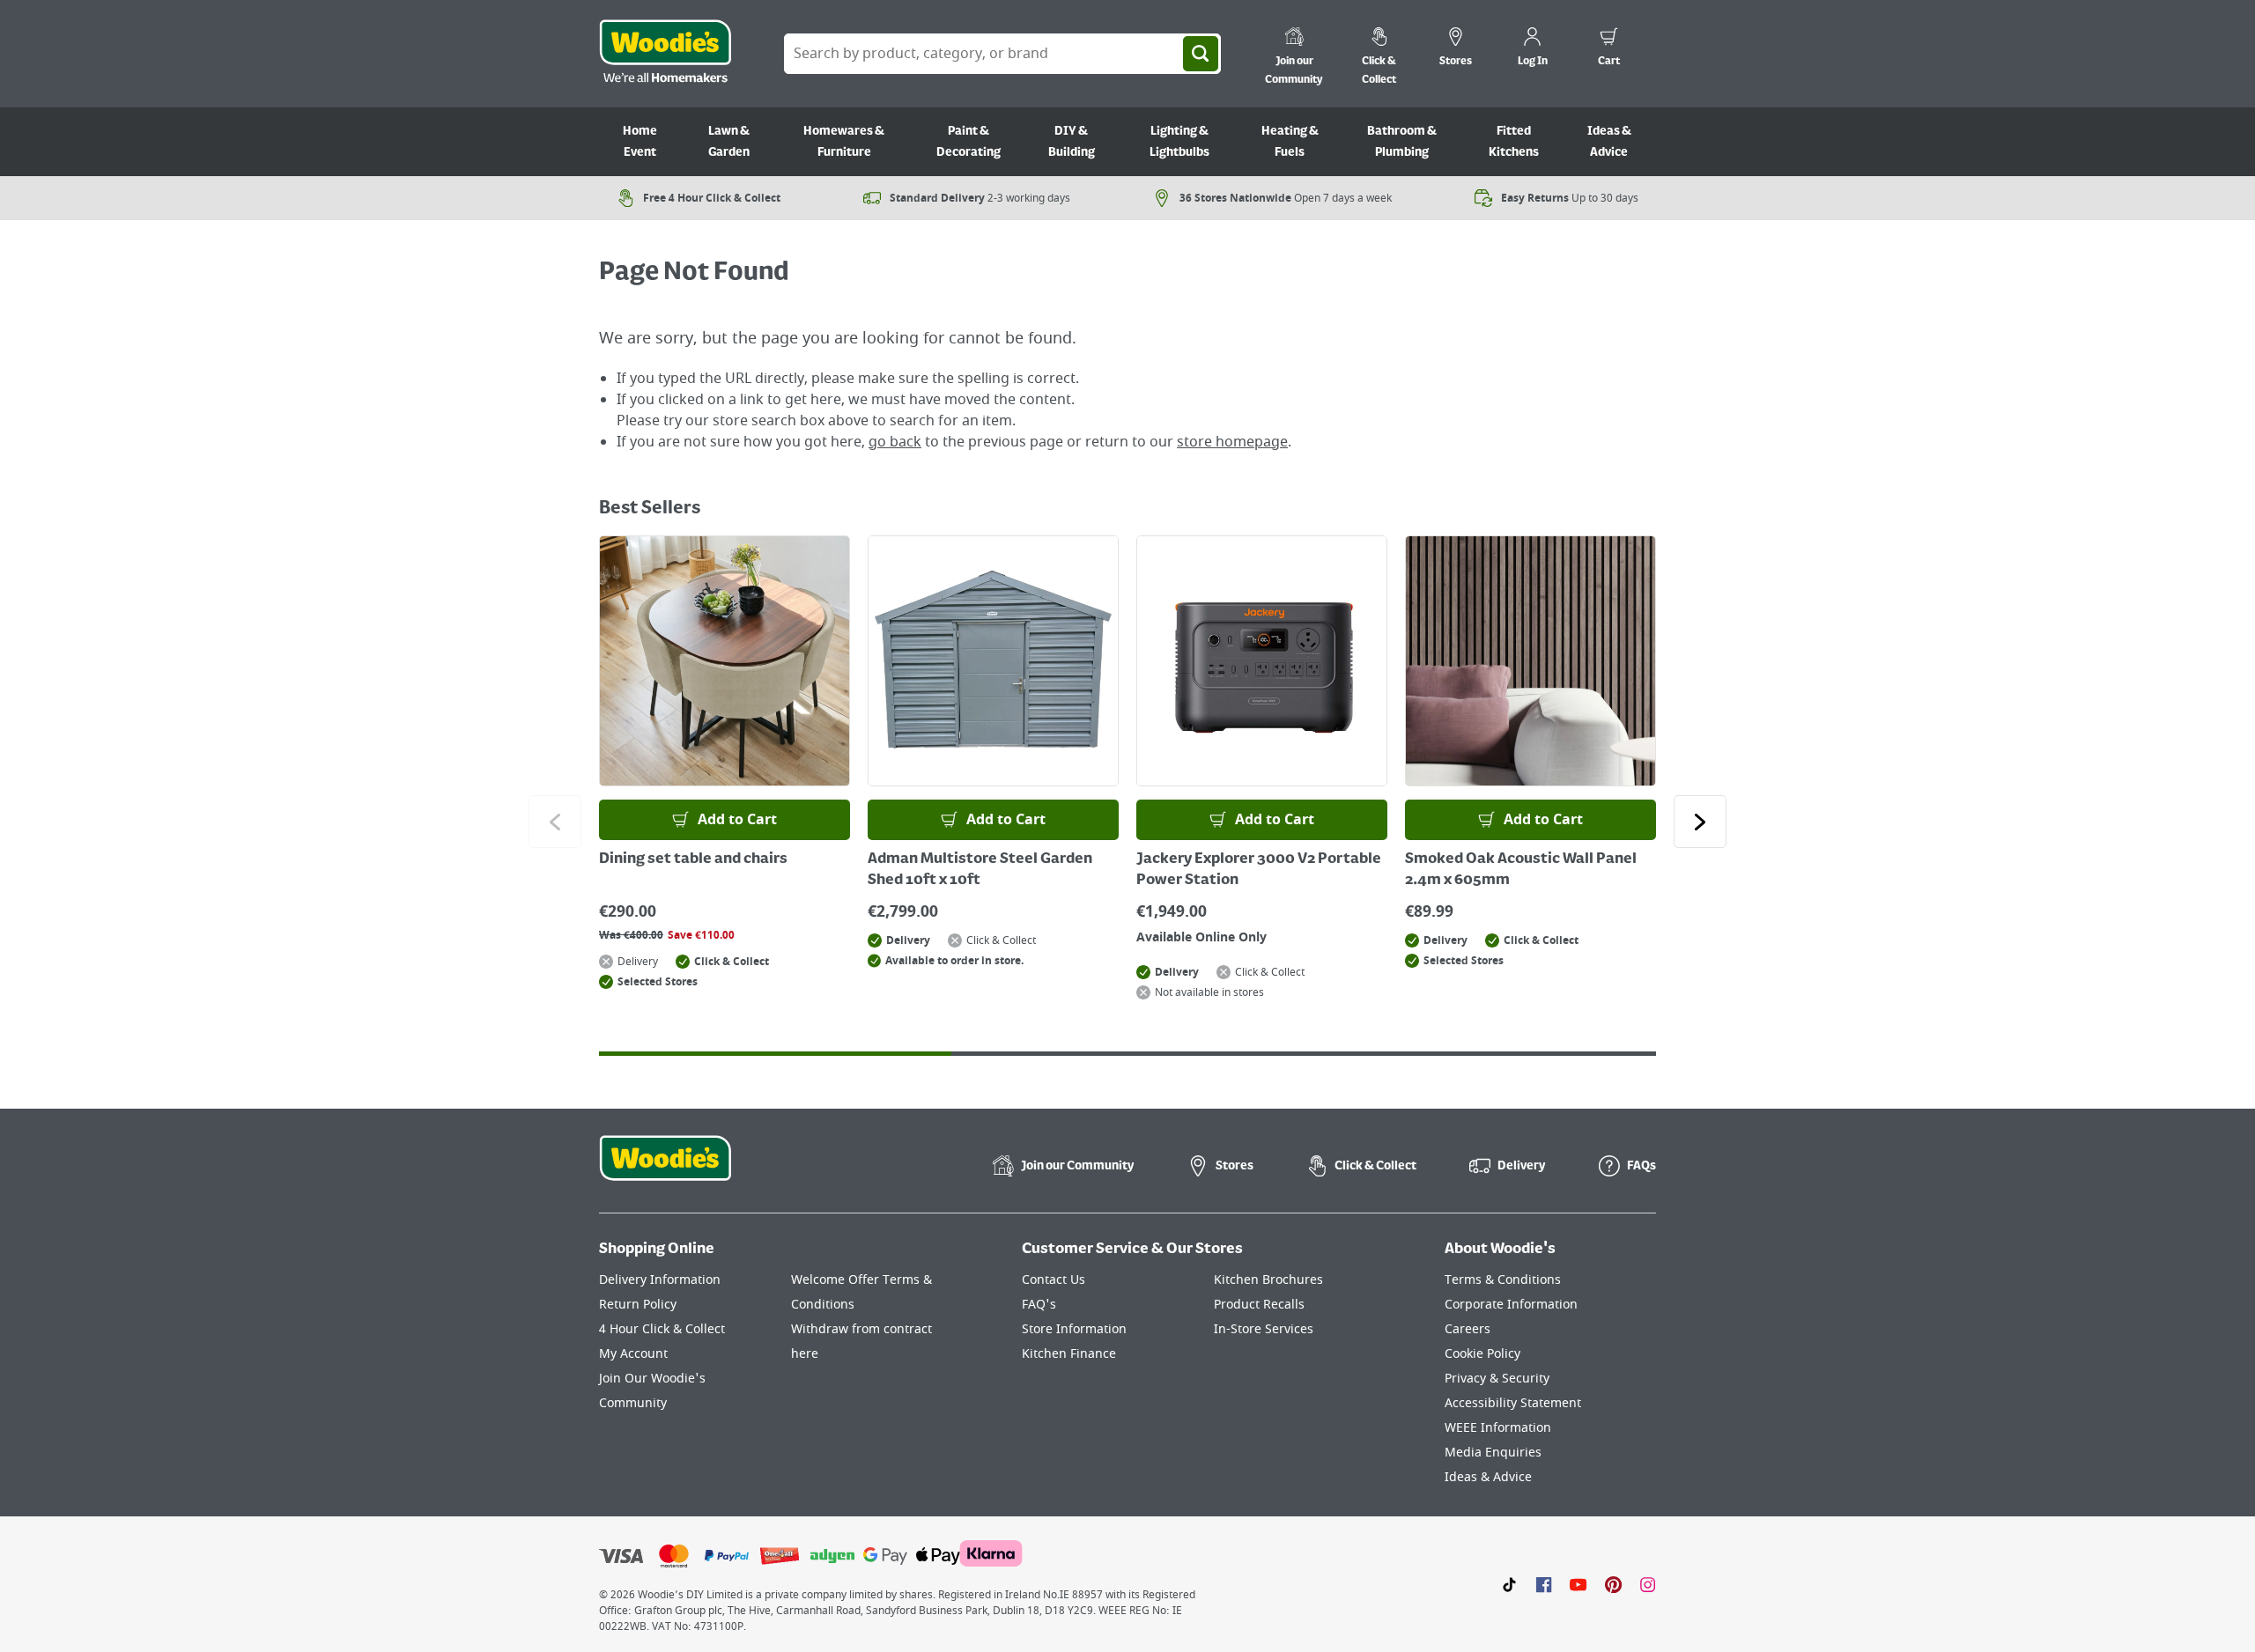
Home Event (640, 142)
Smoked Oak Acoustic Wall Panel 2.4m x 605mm (1521, 870)
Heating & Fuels (1290, 142)
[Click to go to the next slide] (1700, 822)
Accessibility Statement (1513, 1403)
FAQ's (1039, 1305)
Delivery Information (660, 1280)
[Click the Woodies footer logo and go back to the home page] (665, 1169)
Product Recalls (1259, 1305)
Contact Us (1054, 1280)
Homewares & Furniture (844, 142)
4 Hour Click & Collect (662, 1329)
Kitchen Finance (1069, 1354)
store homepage (1232, 442)
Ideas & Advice (1609, 142)
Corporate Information (1511, 1305)
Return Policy (638, 1305)
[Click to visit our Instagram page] (1648, 1584)
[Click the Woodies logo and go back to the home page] (665, 54)
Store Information (1074, 1329)
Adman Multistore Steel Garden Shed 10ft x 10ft (980, 870)
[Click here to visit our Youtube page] (1578, 1584)
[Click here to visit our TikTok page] (1509, 1584)
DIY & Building (1072, 142)
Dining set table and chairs (693, 859)
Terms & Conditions (1503, 1280)
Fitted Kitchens (1514, 142)
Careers (1468, 1329)
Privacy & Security (1497, 1379)
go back (895, 442)
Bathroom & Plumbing (1402, 142)
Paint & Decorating (969, 142)
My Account (633, 1354)
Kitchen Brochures (1268, 1280)
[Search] (1201, 54)
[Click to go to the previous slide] (555, 822)
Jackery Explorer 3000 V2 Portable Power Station (1259, 870)
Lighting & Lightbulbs (1179, 142)
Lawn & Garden (729, 142)
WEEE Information (1498, 1428)
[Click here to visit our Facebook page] (1544, 1584)
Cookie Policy (1482, 1354)
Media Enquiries (1493, 1453)
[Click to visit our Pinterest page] (1613, 1584)
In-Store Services (1264, 1329)
